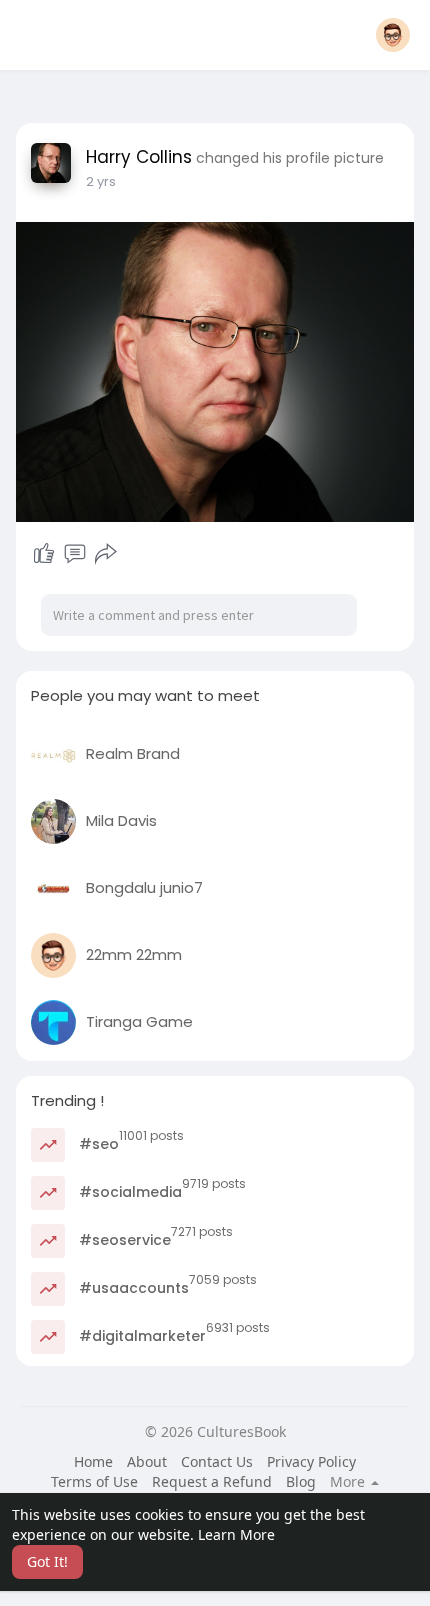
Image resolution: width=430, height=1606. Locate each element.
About (147, 1461)
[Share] (106, 554)
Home (93, 1461)
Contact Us (217, 1461)
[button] (393, 35)
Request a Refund (212, 1481)
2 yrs (101, 181)
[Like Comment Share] (74, 554)
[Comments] (75, 554)
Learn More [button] (236, 1534)
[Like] (44, 554)
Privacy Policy (311, 1461)
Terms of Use (94, 1481)
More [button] (349, 1482)
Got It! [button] (47, 1561)
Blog (301, 1481)
